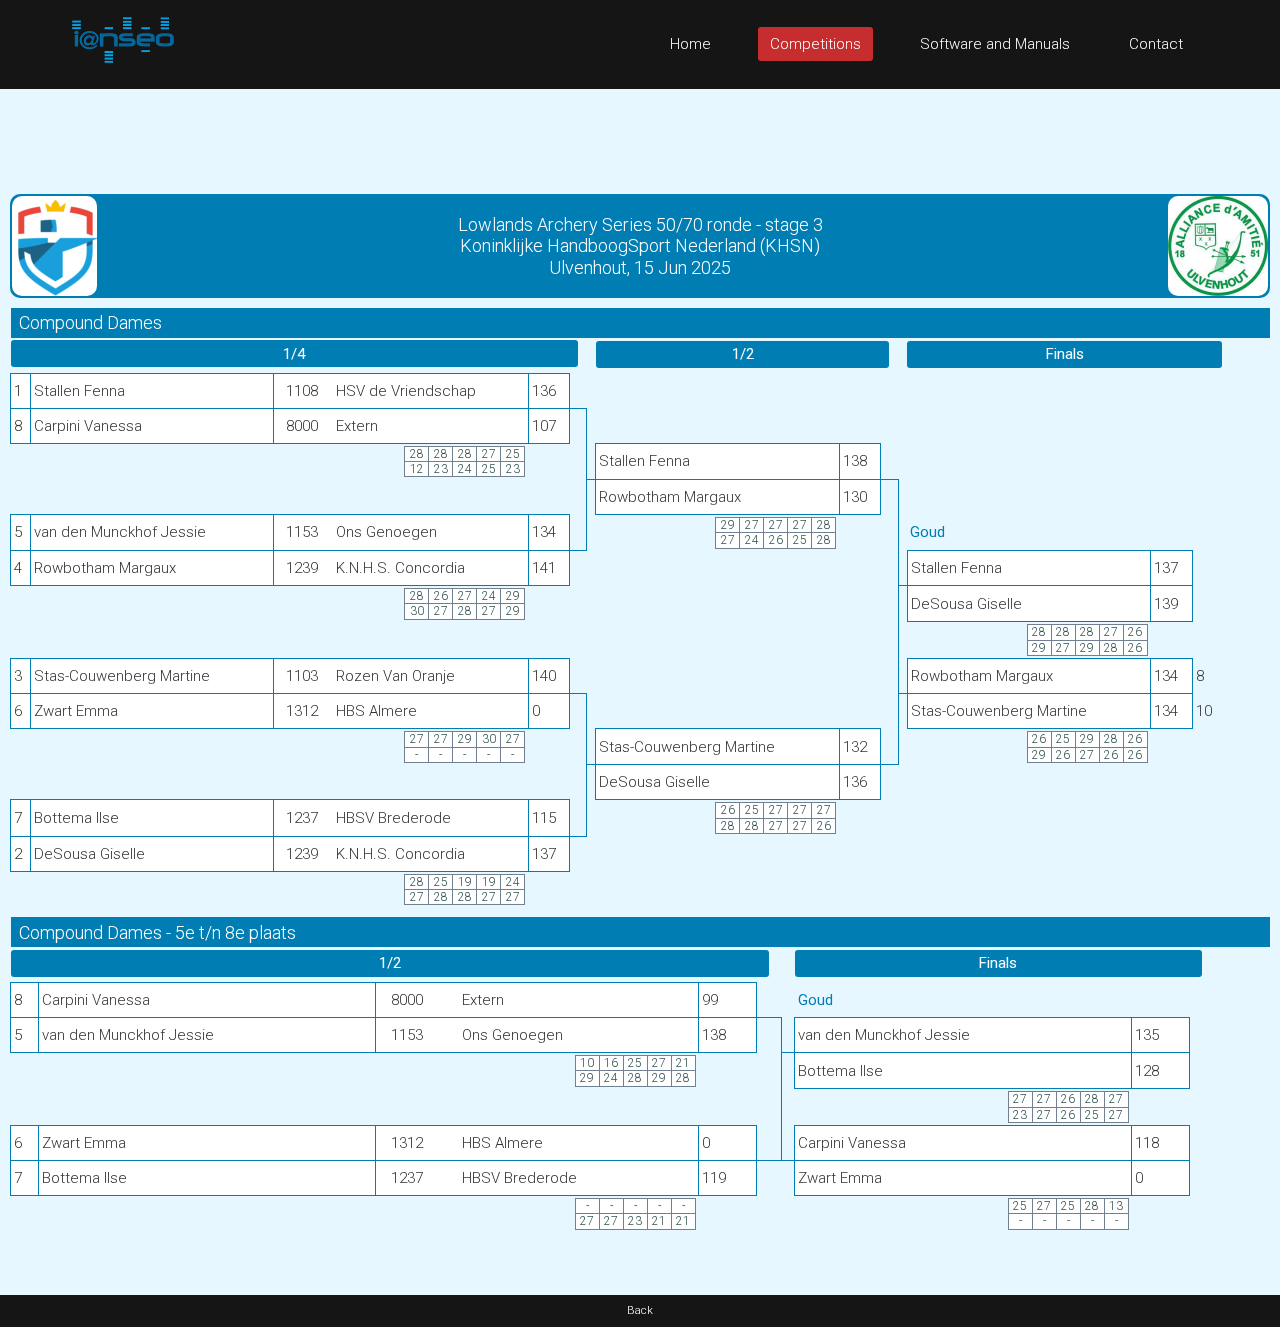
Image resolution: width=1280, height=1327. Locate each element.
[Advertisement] (640, 134)
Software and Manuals (995, 44)
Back (640, 1310)
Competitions (815, 44)
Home (690, 44)
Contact (1156, 44)
